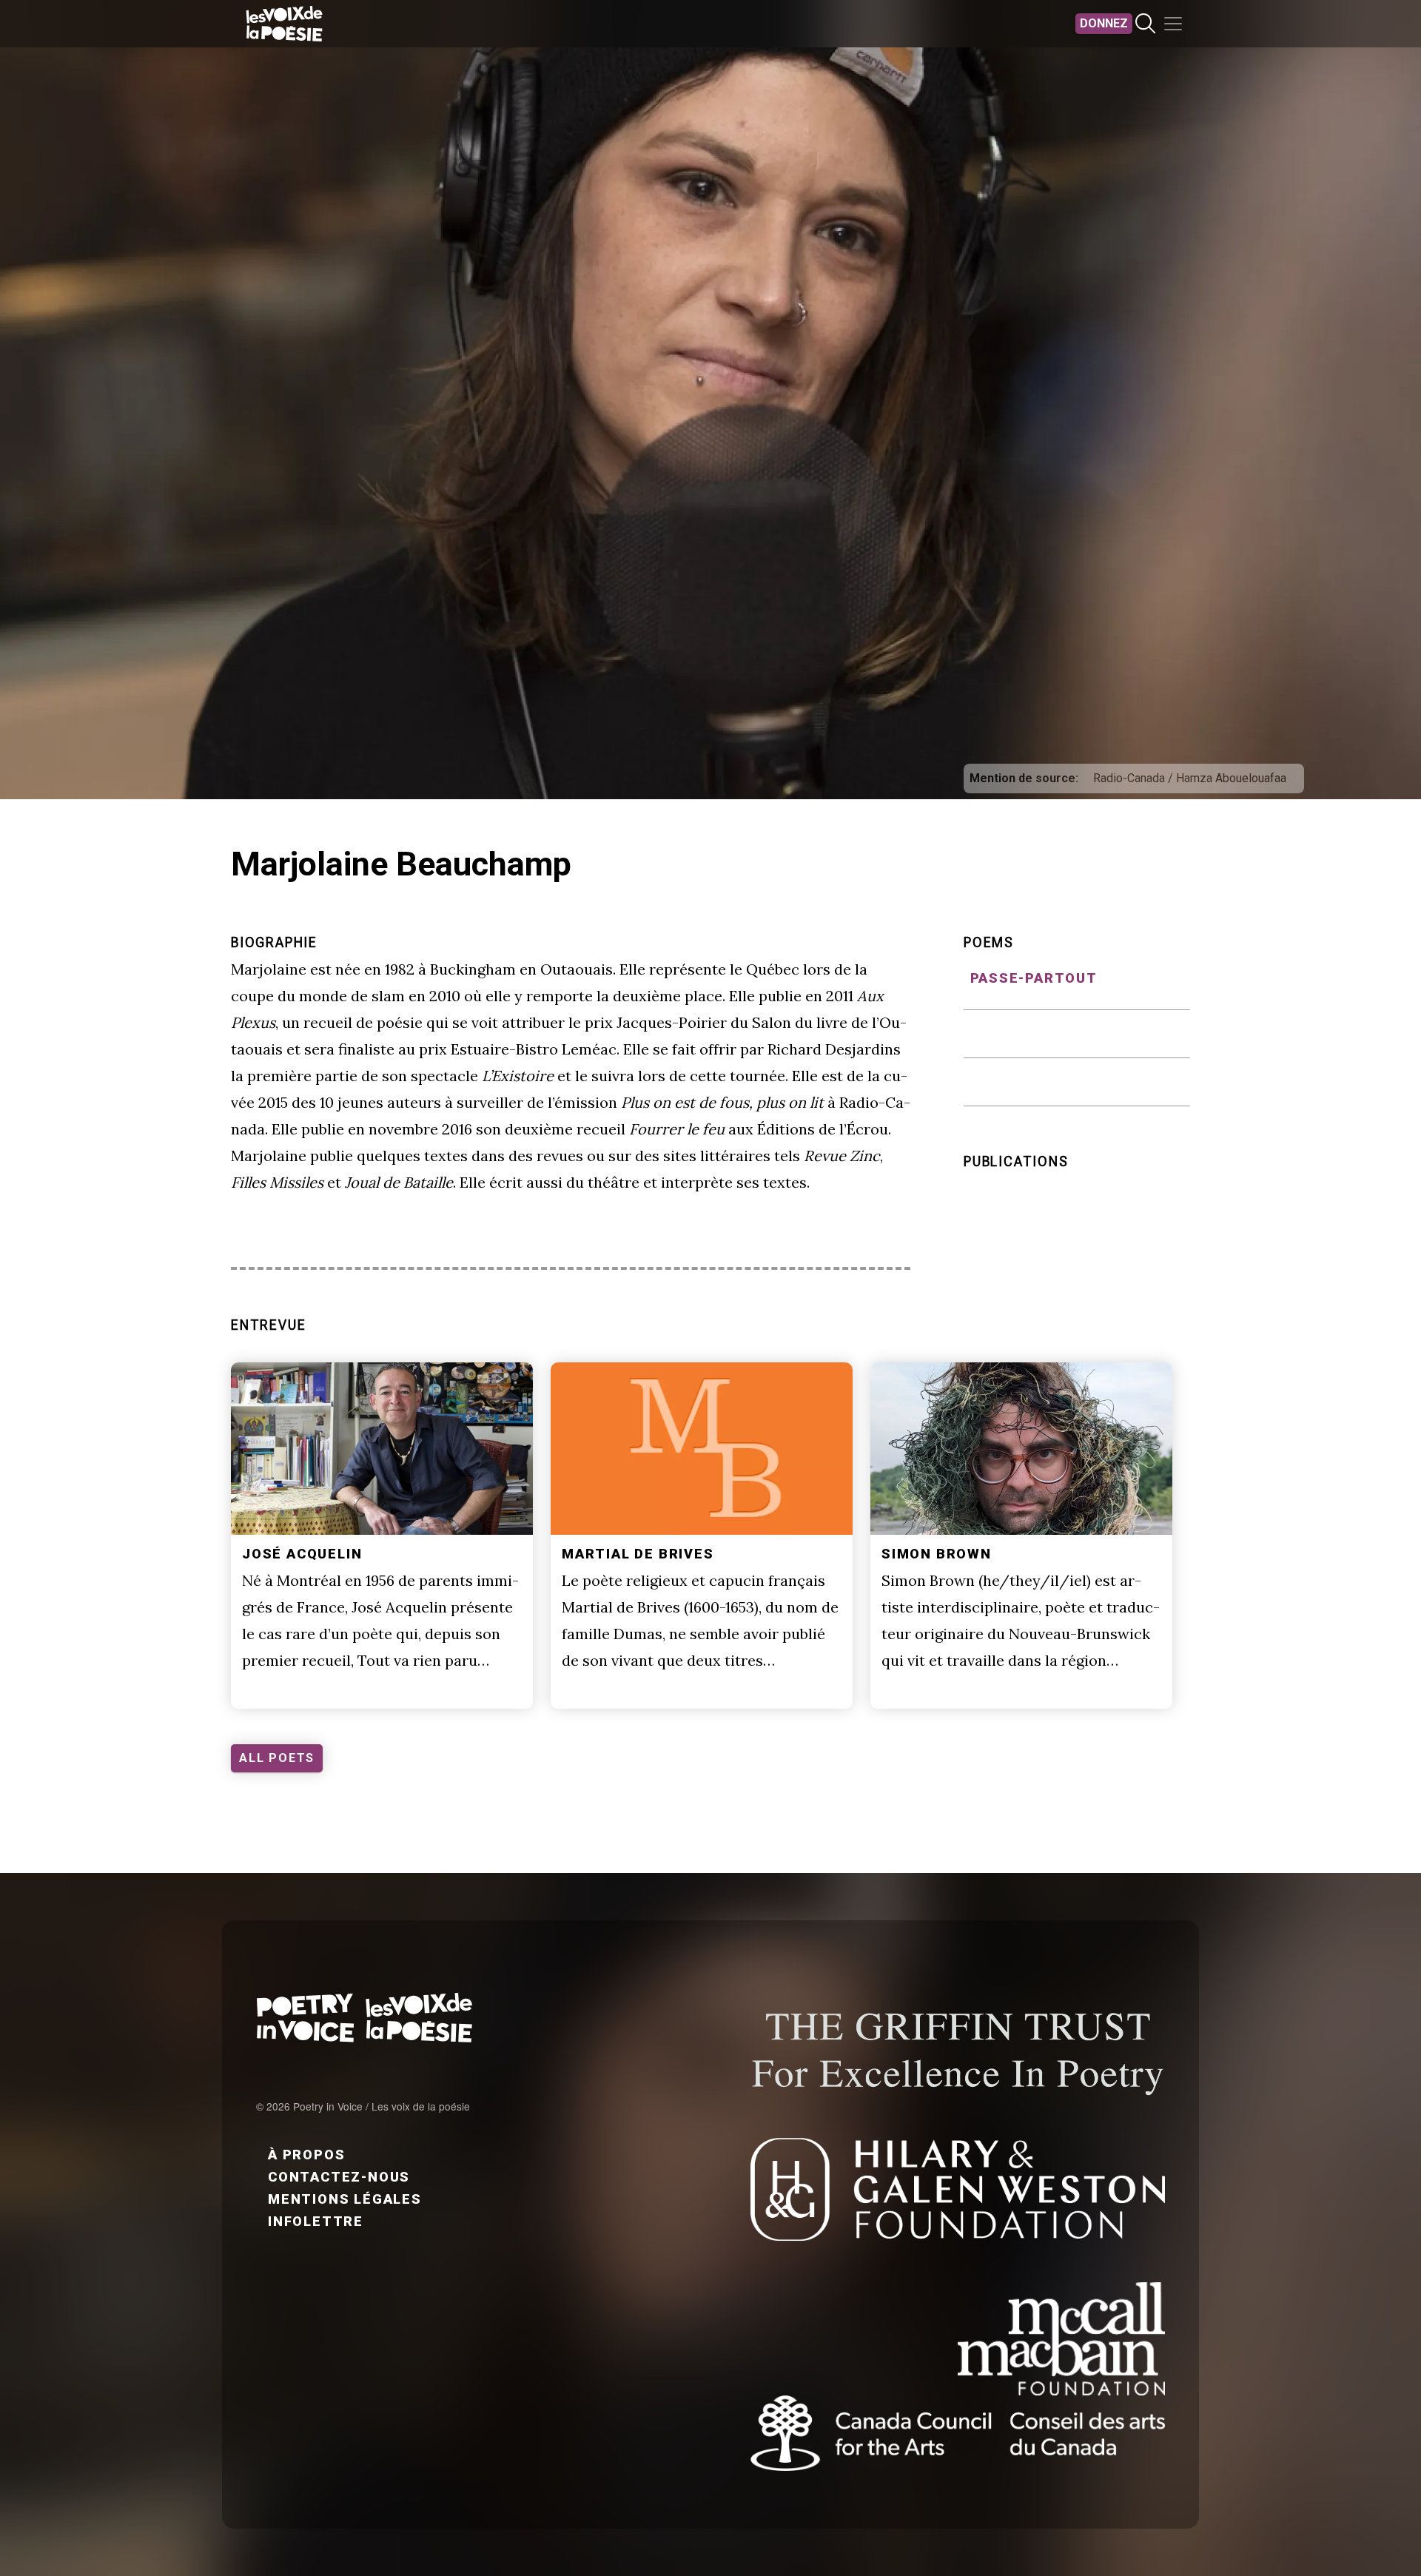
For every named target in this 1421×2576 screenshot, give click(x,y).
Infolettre (316, 2221)
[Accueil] (284, 24)
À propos (306, 2155)
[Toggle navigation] (1173, 24)
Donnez (1104, 23)
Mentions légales (345, 2199)
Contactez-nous (339, 2177)
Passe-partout (1034, 978)
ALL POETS (277, 1758)
